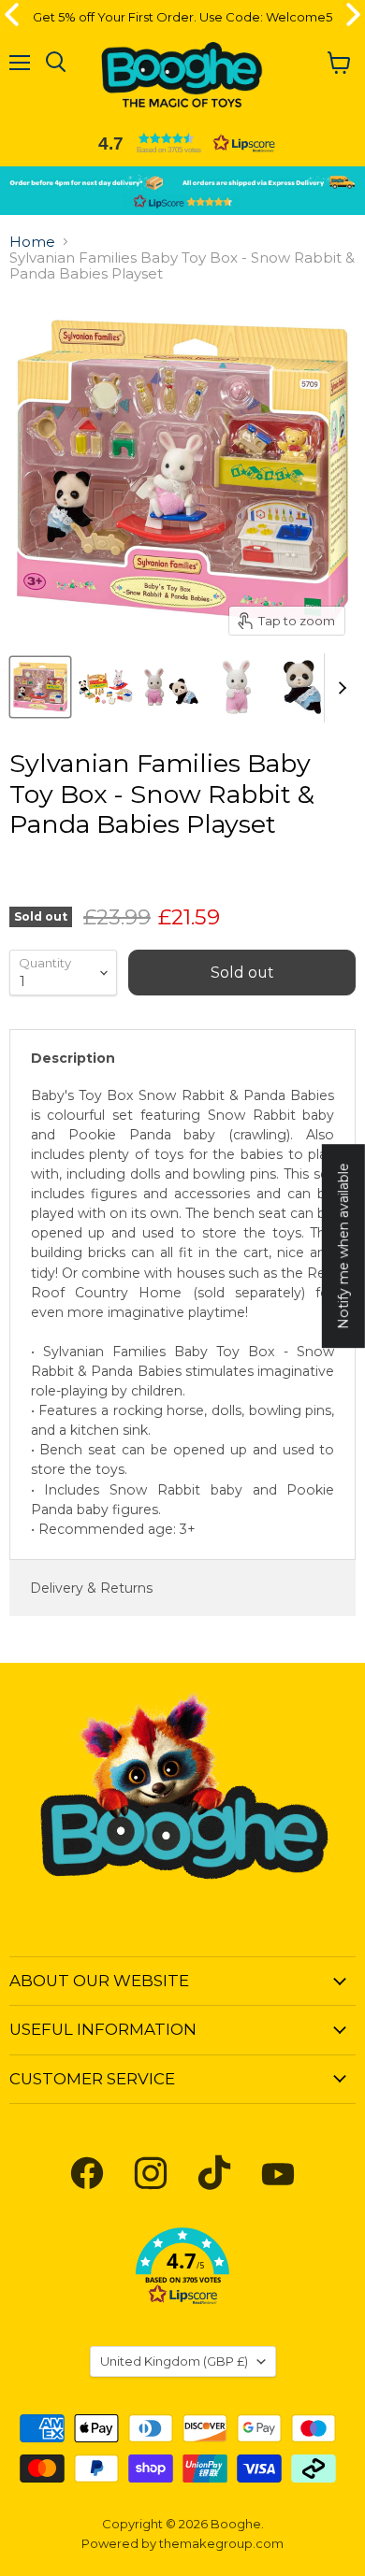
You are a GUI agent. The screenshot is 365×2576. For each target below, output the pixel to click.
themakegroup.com (221, 2543)
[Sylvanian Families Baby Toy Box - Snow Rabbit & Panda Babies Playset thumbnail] (40, 687)
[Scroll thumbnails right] (339, 688)
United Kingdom (174, 2361)
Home (32, 242)
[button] (182, 143)
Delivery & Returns (91, 1588)
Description (73, 1058)
